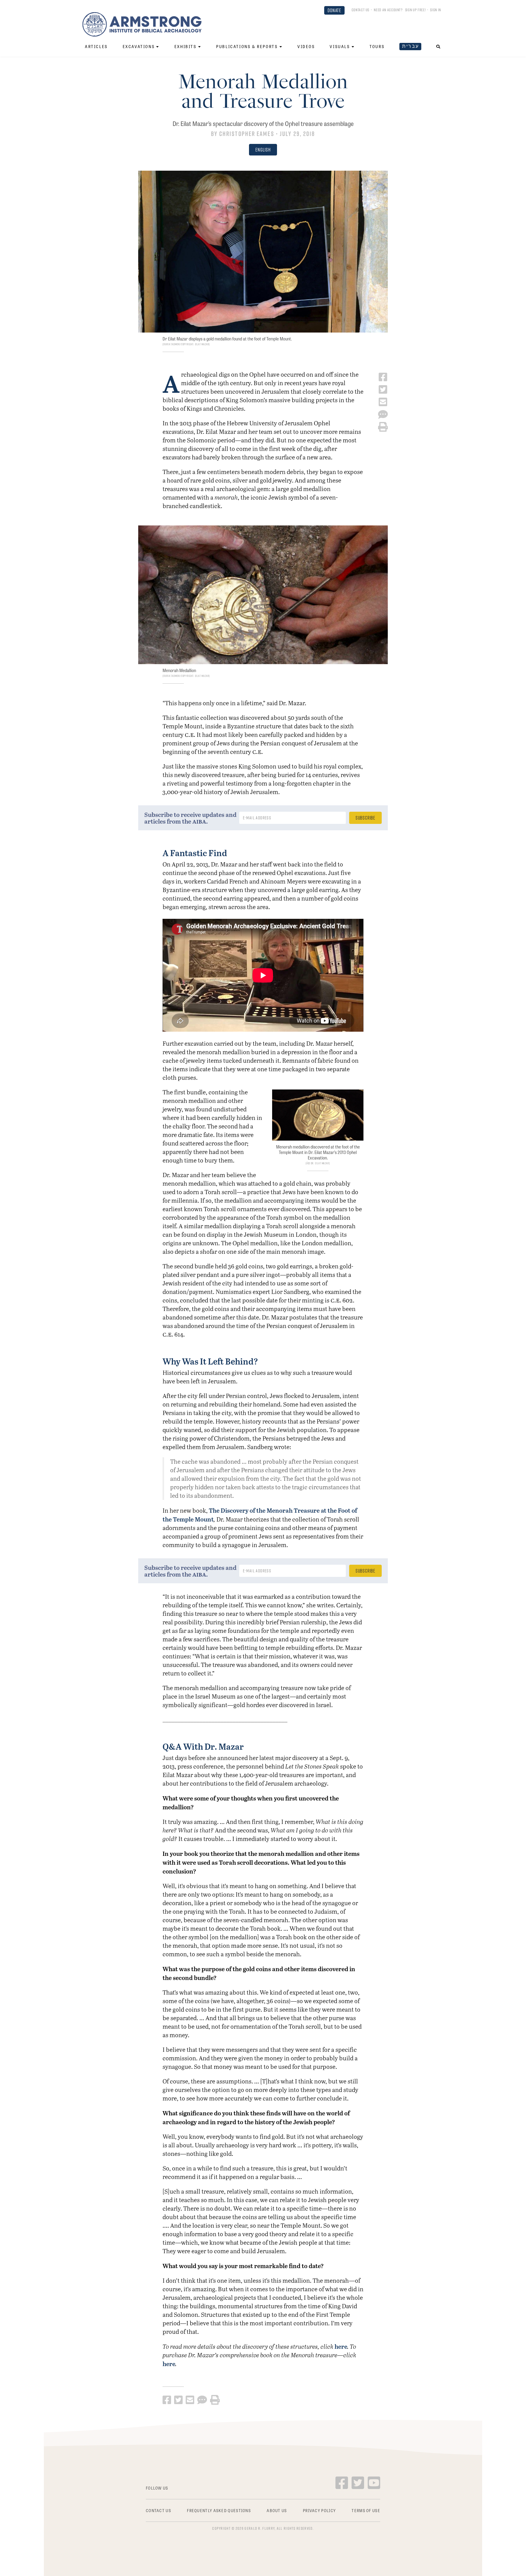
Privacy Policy (319, 2510)
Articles (96, 46)
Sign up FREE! (415, 10)
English (263, 150)
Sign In (436, 10)
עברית (411, 46)
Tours (377, 46)
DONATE (334, 10)
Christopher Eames (247, 134)
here (341, 2346)
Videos (306, 46)
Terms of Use (366, 2510)
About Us (277, 2510)
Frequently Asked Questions (219, 2510)
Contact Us (361, 10)
